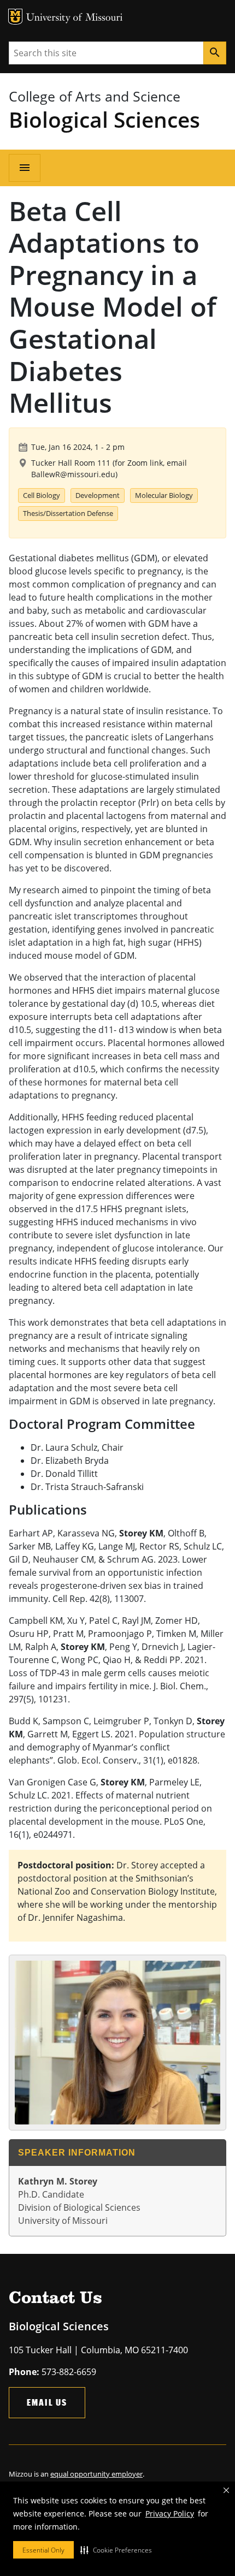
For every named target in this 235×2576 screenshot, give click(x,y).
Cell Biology (42, 495)
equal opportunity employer (96, 2474)
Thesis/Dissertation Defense (68, 513)
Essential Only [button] (43, 2550)
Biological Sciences (104, 119)
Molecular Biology (164, 495)
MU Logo (15, 17)
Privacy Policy (170, 2513)
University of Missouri (75, 18)
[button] (116, 2550)
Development (98, 495)
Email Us (47, 2402)
